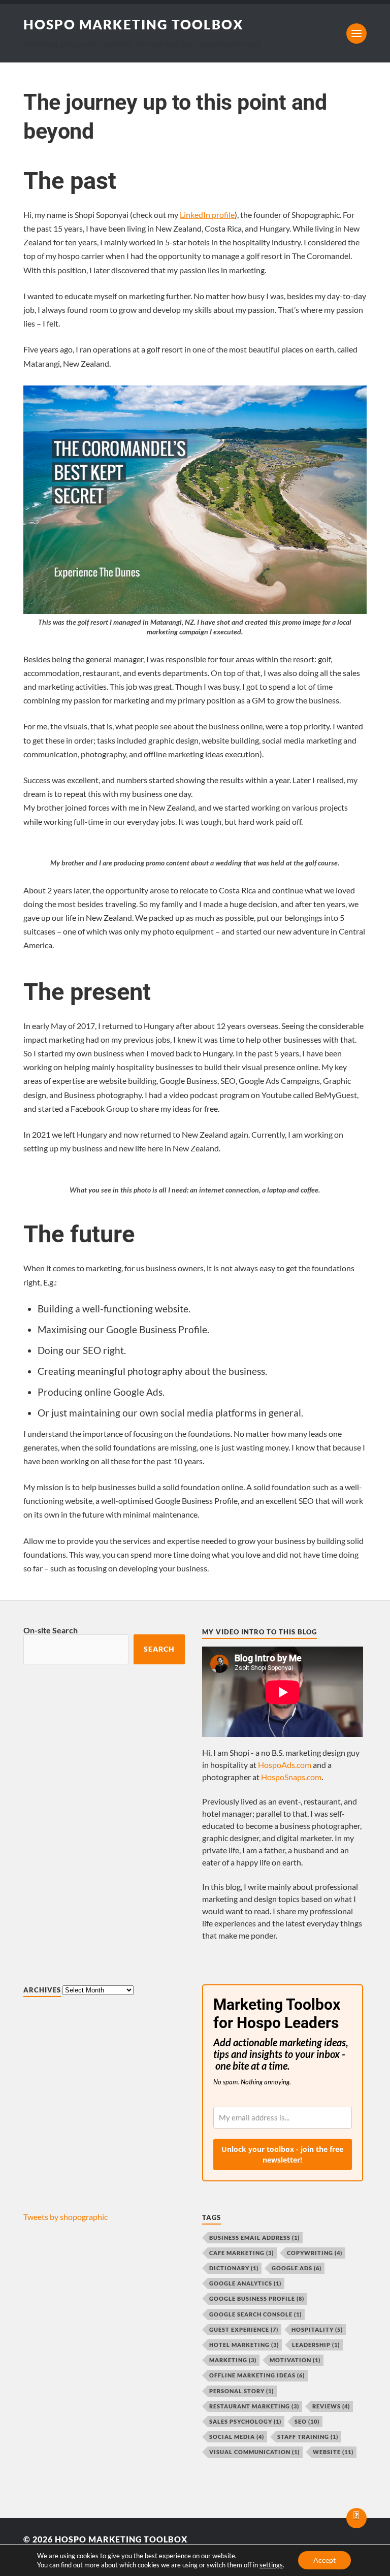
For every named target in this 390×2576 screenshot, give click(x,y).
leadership (316, 2345)
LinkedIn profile (207, 215)
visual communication (254, 2452)
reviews (331, 2406)
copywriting (315, 2253)
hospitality (317, 2329)
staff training (308, 2437)
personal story (241, 2391)
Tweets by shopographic (66, 2217)
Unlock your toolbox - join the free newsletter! (282, 2154)
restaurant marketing (254, 2406)
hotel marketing (244, 2345)
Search (159, 1649)
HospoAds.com (285, 1765)
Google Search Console (255, 2314)
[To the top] (356, 2518)
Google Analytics (245, 2283)
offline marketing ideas (257, 2375)
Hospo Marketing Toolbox (134, 24)
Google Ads (297, 2268)
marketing (233, 2360)
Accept (324, 2560)
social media (237, 2437)
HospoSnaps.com (291, 1777)
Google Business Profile (257, 2298)
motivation (295, 2360)
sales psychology (245, 2421)
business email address (254, 2237)
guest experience (244, 2329)
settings (271, 2565)
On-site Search (51, 1630)
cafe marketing (241, 2253)
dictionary (234, 2268)
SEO (307, 2421)
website (333, 2452)
